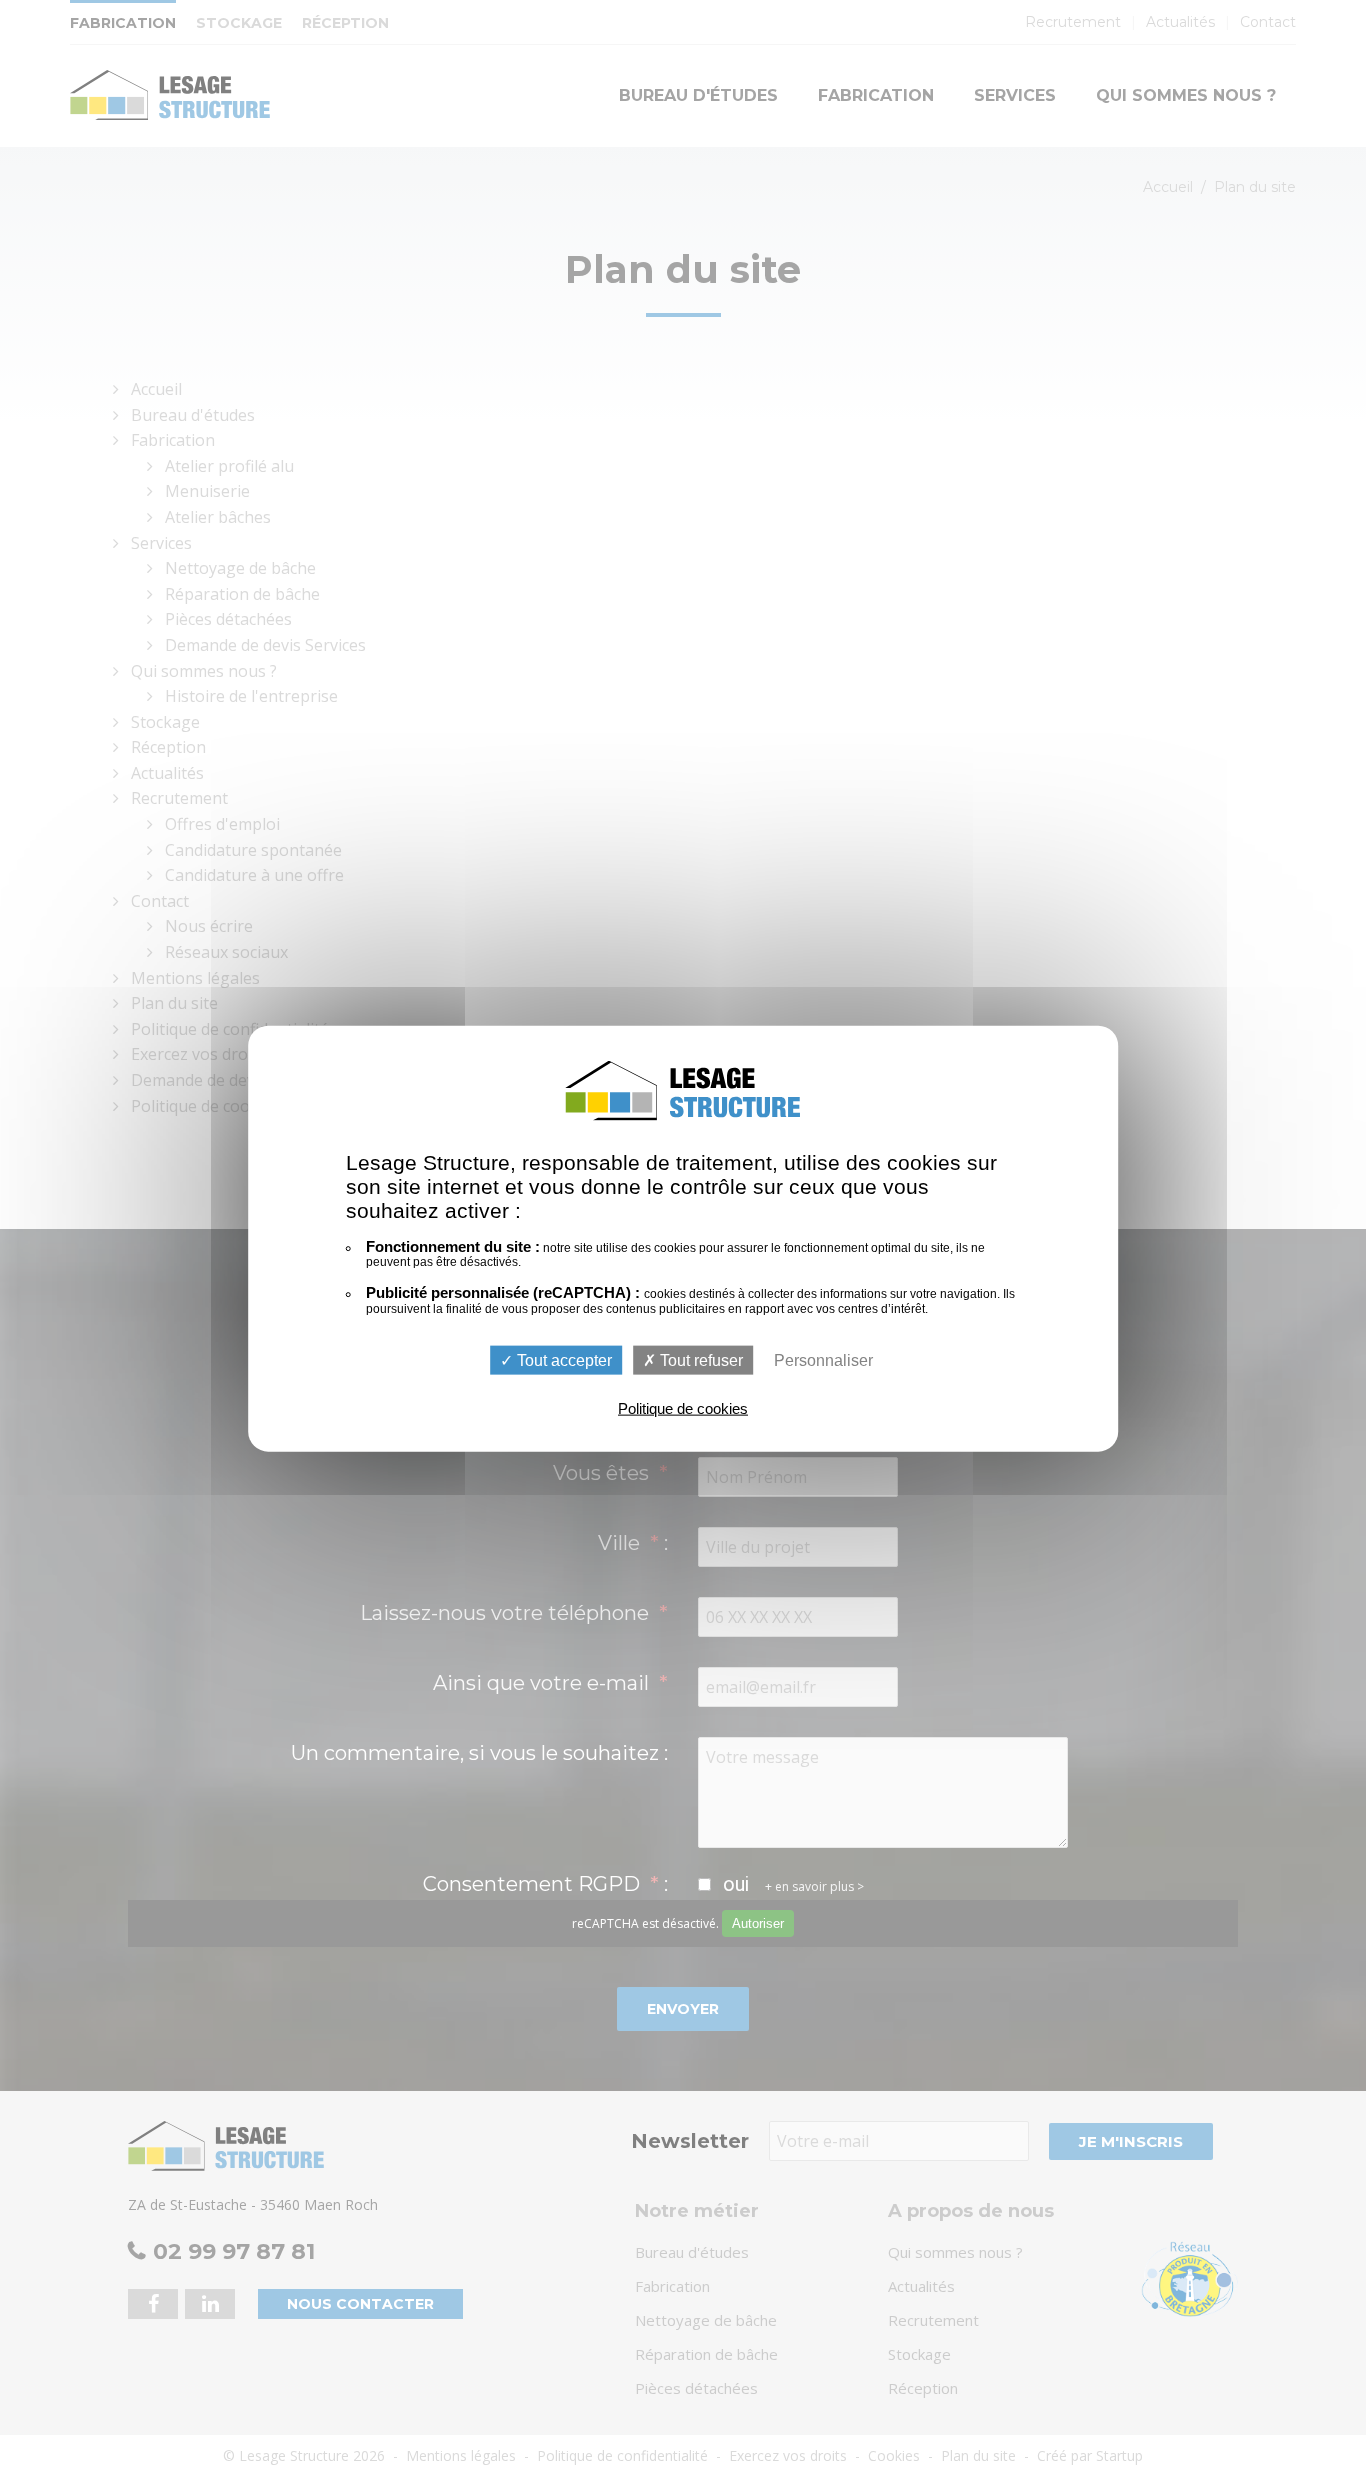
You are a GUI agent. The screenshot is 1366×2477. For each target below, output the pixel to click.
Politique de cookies (683, 1408)
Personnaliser (823, 1360)
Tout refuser (699, 1360)
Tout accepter (562, 1360)
